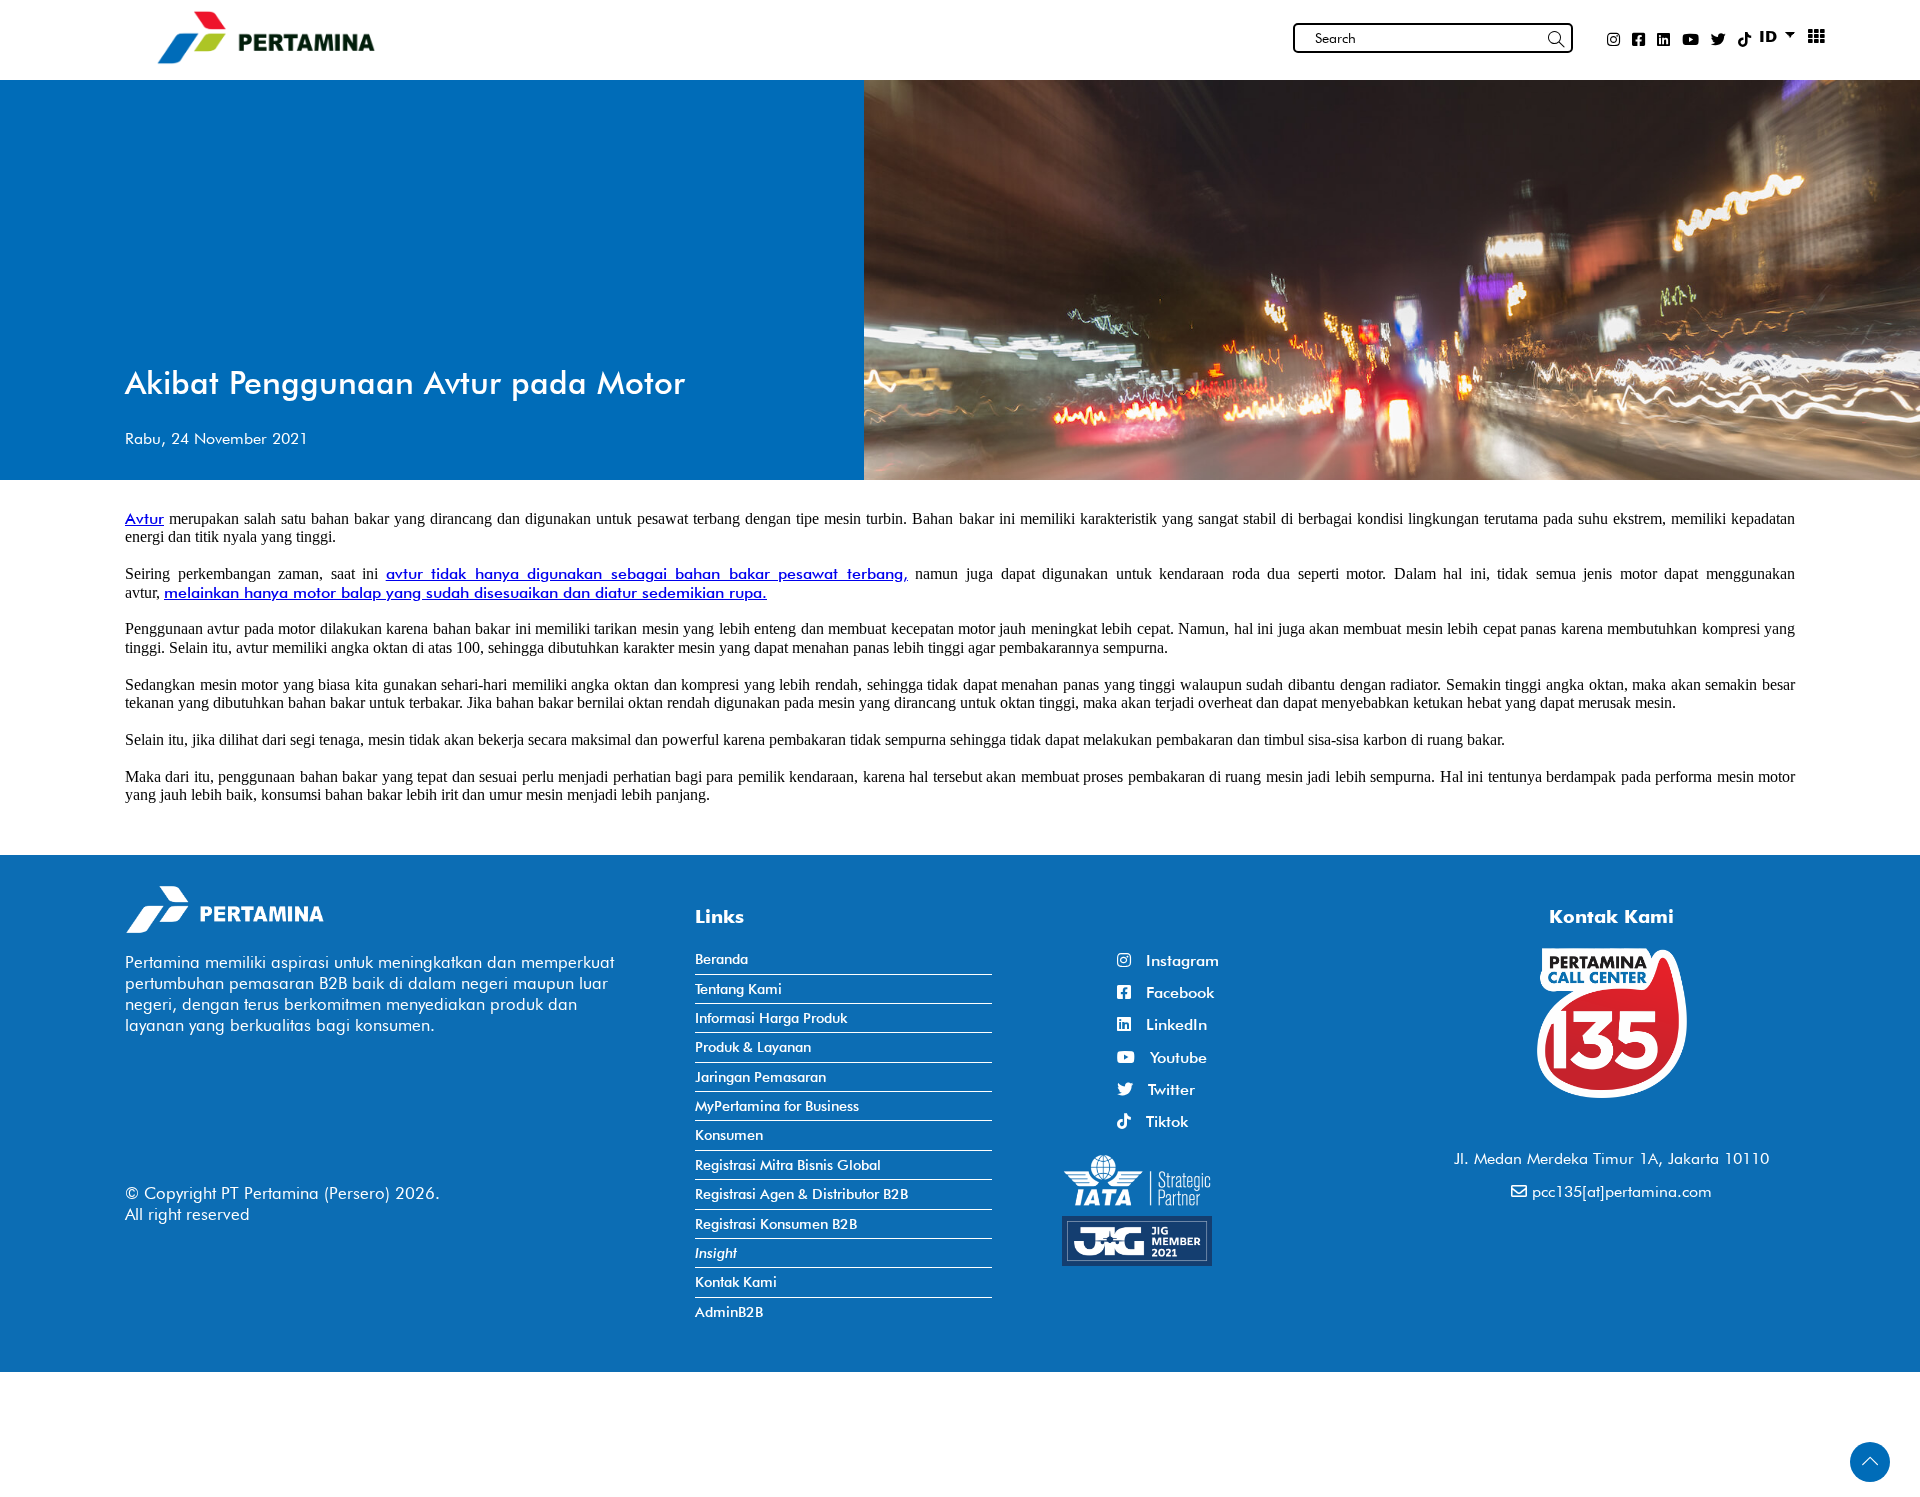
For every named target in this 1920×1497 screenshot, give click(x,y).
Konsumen (729, 1134)
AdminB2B (729, 1311)
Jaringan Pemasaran (760, 1076)
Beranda (721, 958)
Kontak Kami (736, 1281)
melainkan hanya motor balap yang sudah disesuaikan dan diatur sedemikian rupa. (465, 592)
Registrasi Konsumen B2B (776, 1223)
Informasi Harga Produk (771, 1017)
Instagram (1175, 960)
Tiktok (1159, 1121)
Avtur (144, 518)
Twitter (1164, 1089)
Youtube (1171, 1057)
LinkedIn (1169, 1024)
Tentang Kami (738, 988)
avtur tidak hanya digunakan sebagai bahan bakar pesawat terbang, (647, 573)
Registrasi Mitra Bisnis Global (788, 1164)
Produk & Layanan (753, 1046)
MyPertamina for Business (777, 1105)
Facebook (1172, 992)
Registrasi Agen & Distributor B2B (801, 1193)
